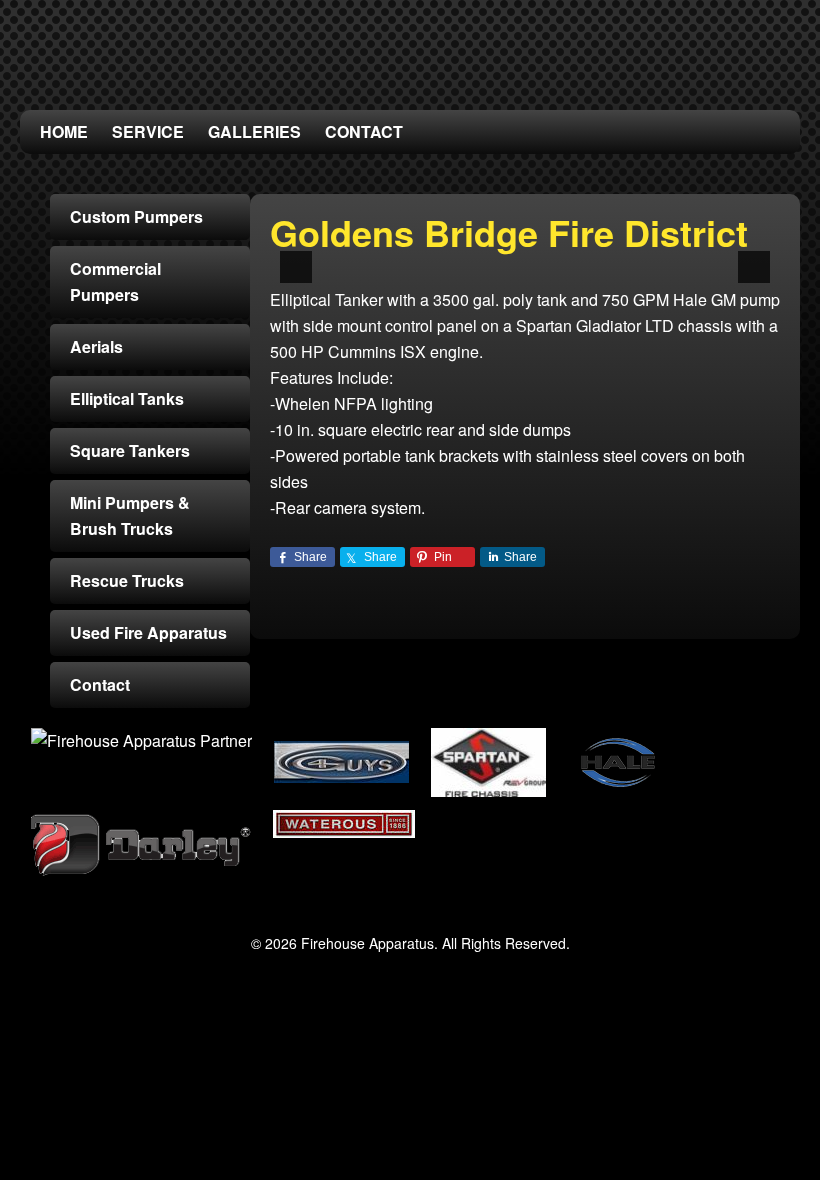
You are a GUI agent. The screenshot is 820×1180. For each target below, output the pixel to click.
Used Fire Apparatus (148, 632)
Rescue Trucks (127, 580)
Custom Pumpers (136, 216)
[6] (546, 250)
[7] (567, 250)
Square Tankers (130, 450)
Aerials (96, 346)
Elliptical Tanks (127, 398)
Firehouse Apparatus (410, 50)
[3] (483, 250)
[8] (588, 250)
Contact (100, 684)
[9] (609, 250)
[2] (462, 250)
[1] (441, 250)
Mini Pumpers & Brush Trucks (130, 515)
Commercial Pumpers (115, 281)
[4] (504, 250)
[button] (296, 267)
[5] (525, 250)
